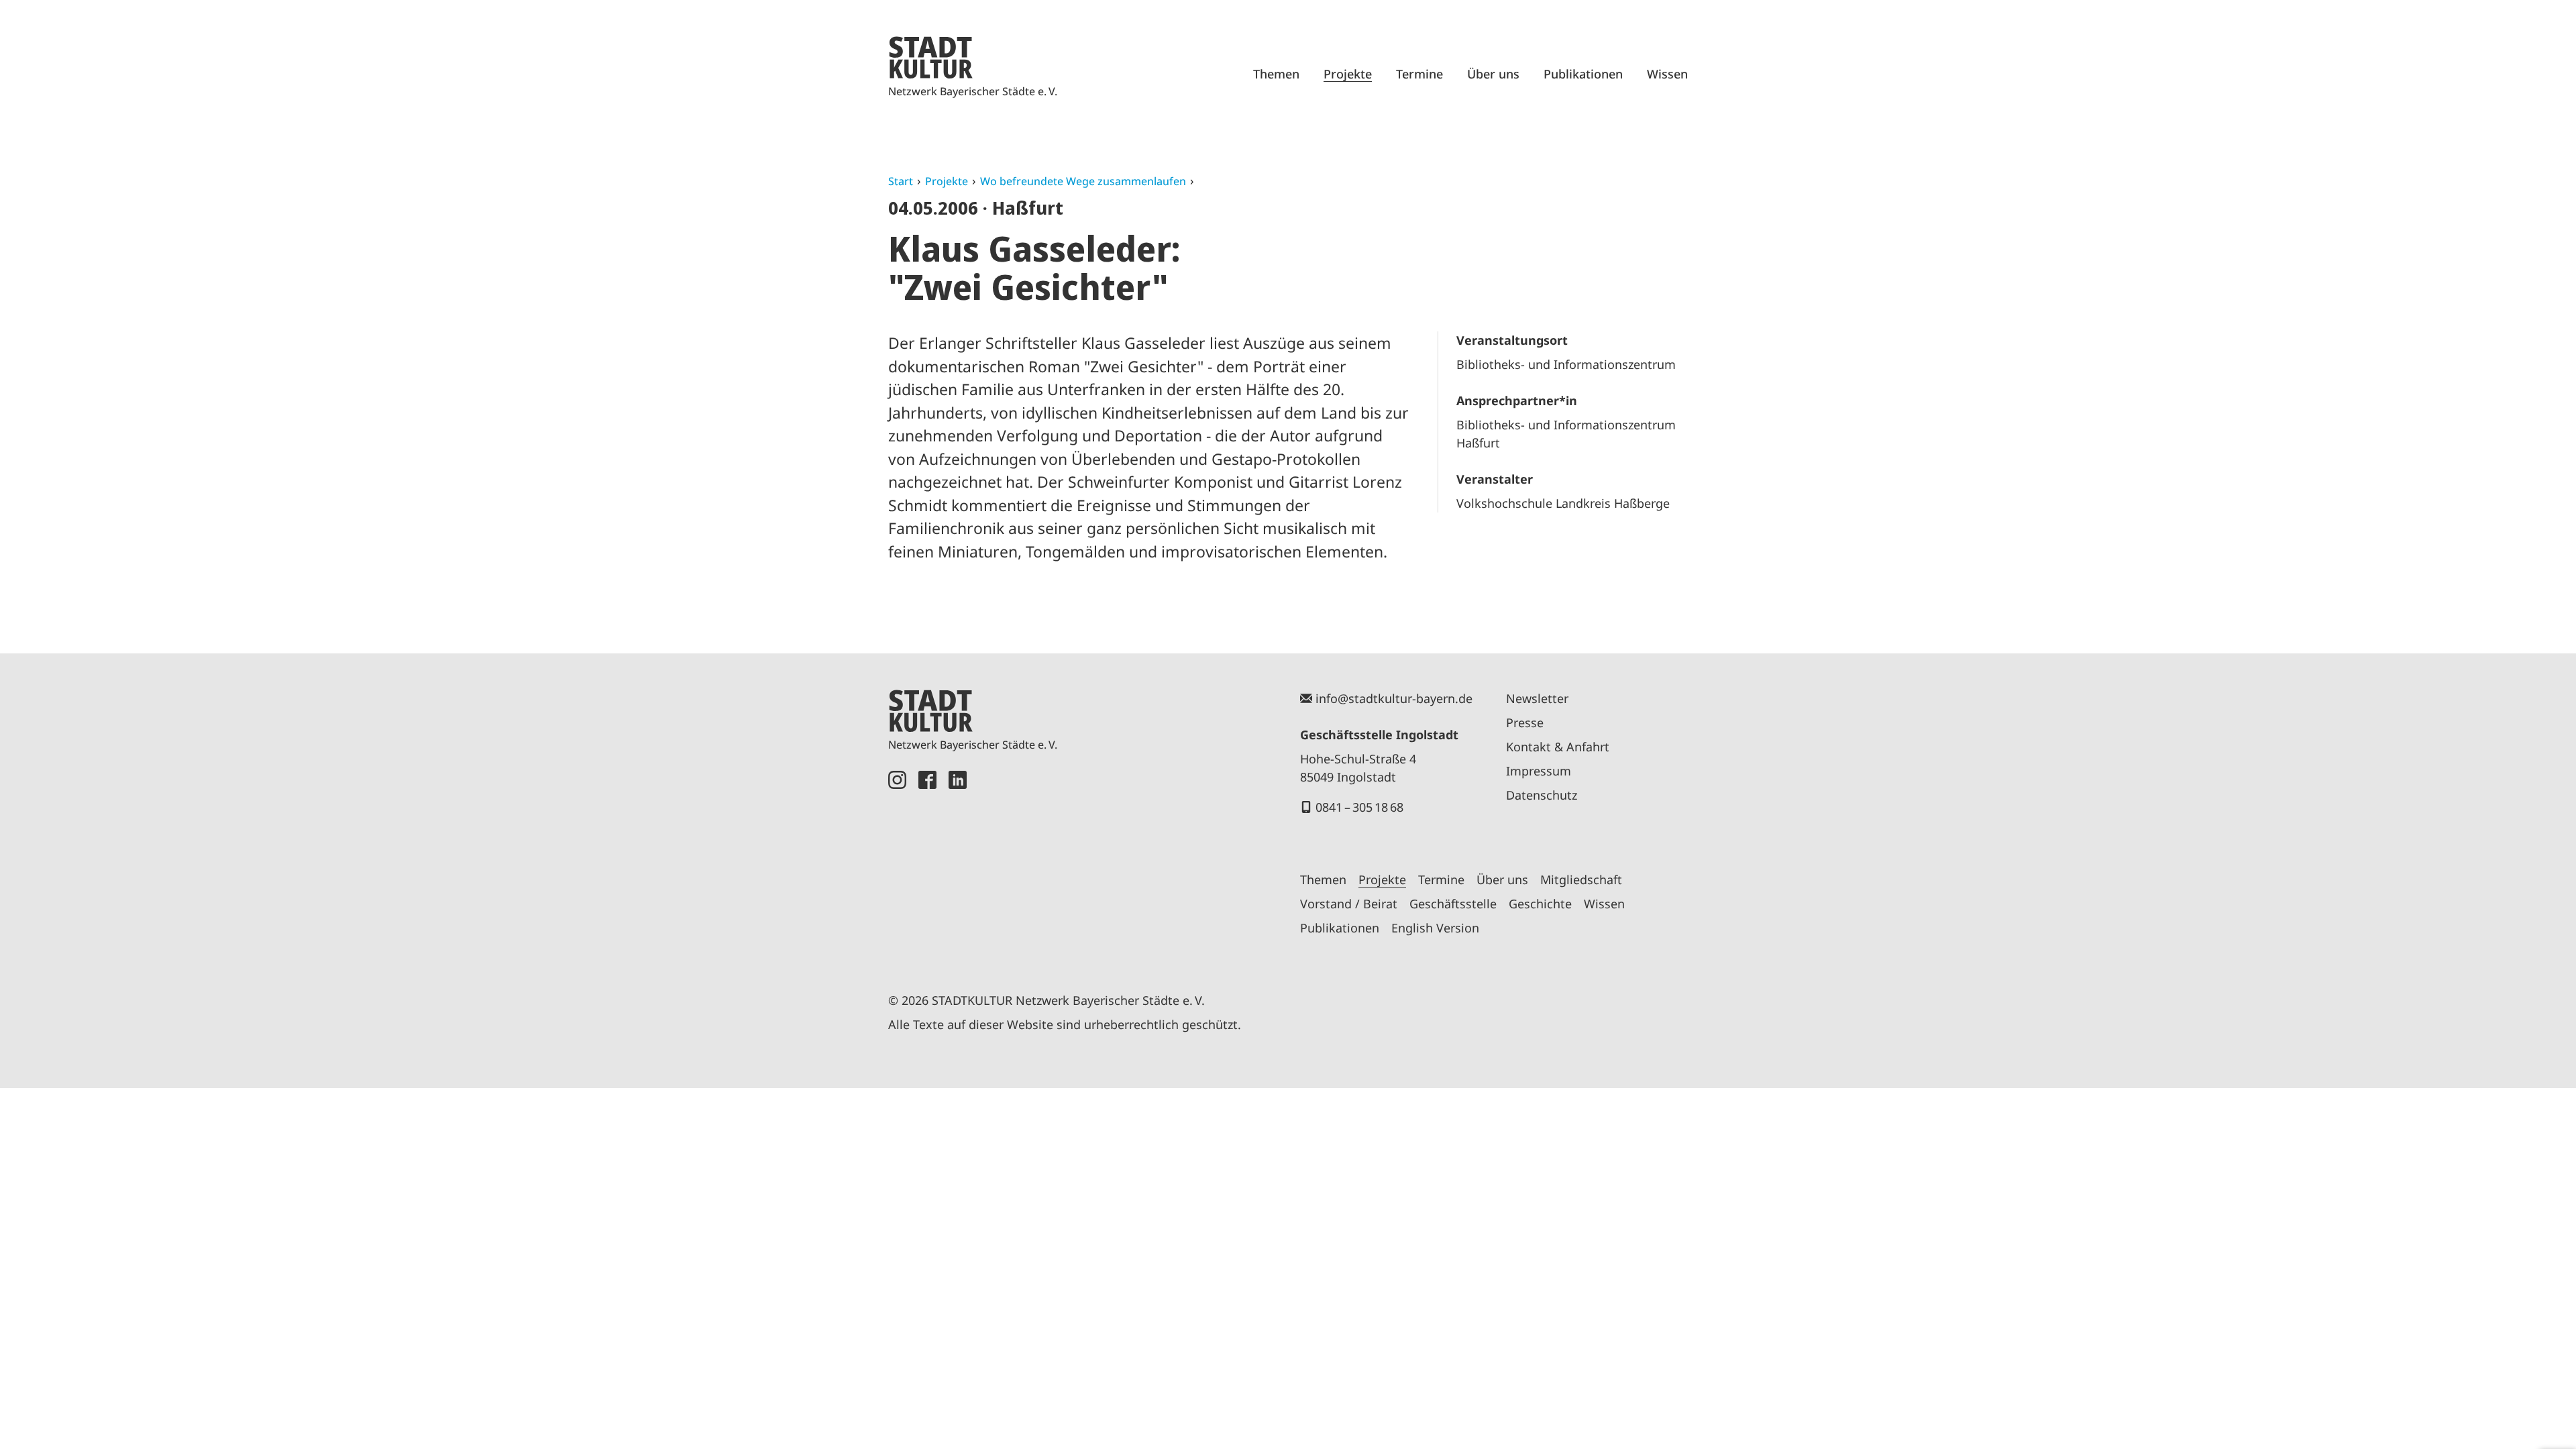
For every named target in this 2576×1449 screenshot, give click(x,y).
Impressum (1539, 771)
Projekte (1348, 74)
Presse (1525, 722)
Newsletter (1537, 698)
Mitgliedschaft (1581, 879)
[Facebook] (927, 866)
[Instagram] (897, 866)
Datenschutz (1542, 795)
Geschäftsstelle (1453, 904)
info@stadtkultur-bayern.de (1394, 698)
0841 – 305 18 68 (1359, 807)
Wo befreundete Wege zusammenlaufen (1083, 181)
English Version (1435, 928)
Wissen (1667, 74)
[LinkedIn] (958, 866)
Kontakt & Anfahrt (1558, 747)
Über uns (1493, 74)
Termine (1419, 74)
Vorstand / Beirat (1349, 904)
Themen (1276, 74)
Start (901, 181)
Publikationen (1583, 74)
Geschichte (1540, 904)
